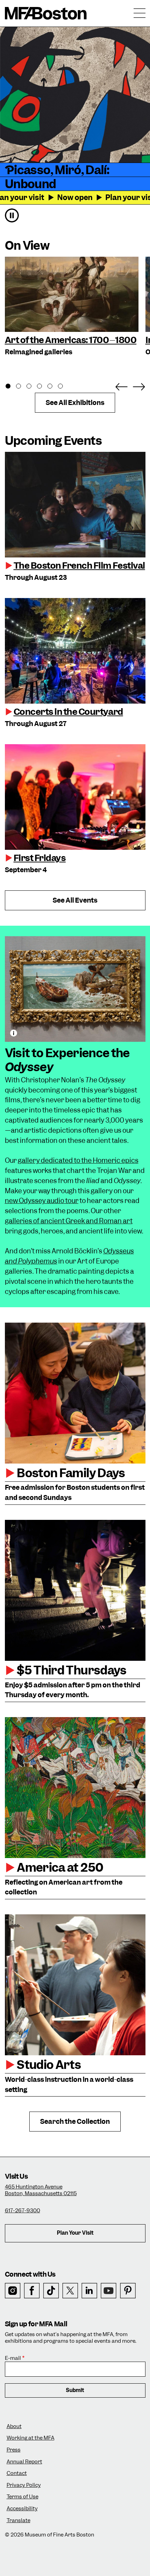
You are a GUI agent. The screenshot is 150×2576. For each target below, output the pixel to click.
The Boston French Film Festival (79, 565)
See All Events (75, 900)
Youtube (109, 2291)
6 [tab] (64, 387)
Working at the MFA (31, 2438)
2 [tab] (22, 387)
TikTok (51, 2291)
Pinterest (128, 2291)
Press (14, 2450)
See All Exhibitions (75, 403)
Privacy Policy (24, 2485)
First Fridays (40, 858)
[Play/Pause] (12, 215)
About (14, 2426)
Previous (121, 385)
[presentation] (75, 505)
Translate (18, 2521)
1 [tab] (12, 387)
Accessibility (22, 2509)
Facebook (32, 2291)
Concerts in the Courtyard (68, 712)
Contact (17, 2473)
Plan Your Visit (75, 2233)
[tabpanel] (72, 307)
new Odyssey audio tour (42, 1201)
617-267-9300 (22, 2211)
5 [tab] (54, 387)
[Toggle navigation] (140, 13)
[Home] (46, 13)
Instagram (13, 2291)
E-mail (13, 2358)
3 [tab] (33, 387)
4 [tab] (43, 387)
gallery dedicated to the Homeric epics (78, 1161)
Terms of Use (22, 2497)
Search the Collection (75, 2122)
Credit (14, 1033)
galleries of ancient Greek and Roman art (69, 1221)
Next (139, 385)
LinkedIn (89, 2291)
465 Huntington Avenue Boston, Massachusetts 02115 (41, 2190)
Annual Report (24, 2462)
